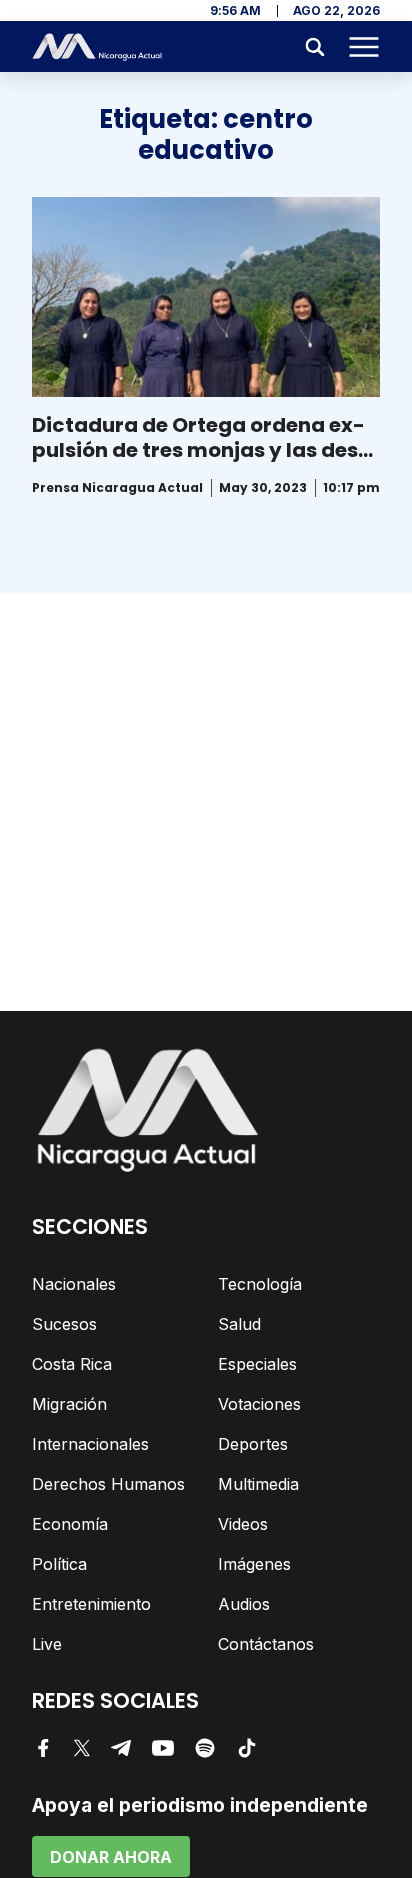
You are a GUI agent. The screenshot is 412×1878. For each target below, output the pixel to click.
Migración (69, 1404)
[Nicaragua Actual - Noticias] (97, 47)
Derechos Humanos (108, 1484)
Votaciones (259, 1404)
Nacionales (74, 1284)
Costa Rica (72, 1364)
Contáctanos (266, 1644)
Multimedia (258, 1484)
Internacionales (90, 1444)
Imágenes (254, 1564)
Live (47, 1644)
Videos (243, 1524)
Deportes (253, 1444)
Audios (244, 1604)
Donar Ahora (111, 1857)
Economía (70, 1524)
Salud (239, 1324)
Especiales (257, 1364)
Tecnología (260, 1284)
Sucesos (64, 1324)
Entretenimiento (91, 1604)
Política (59, 1564)
